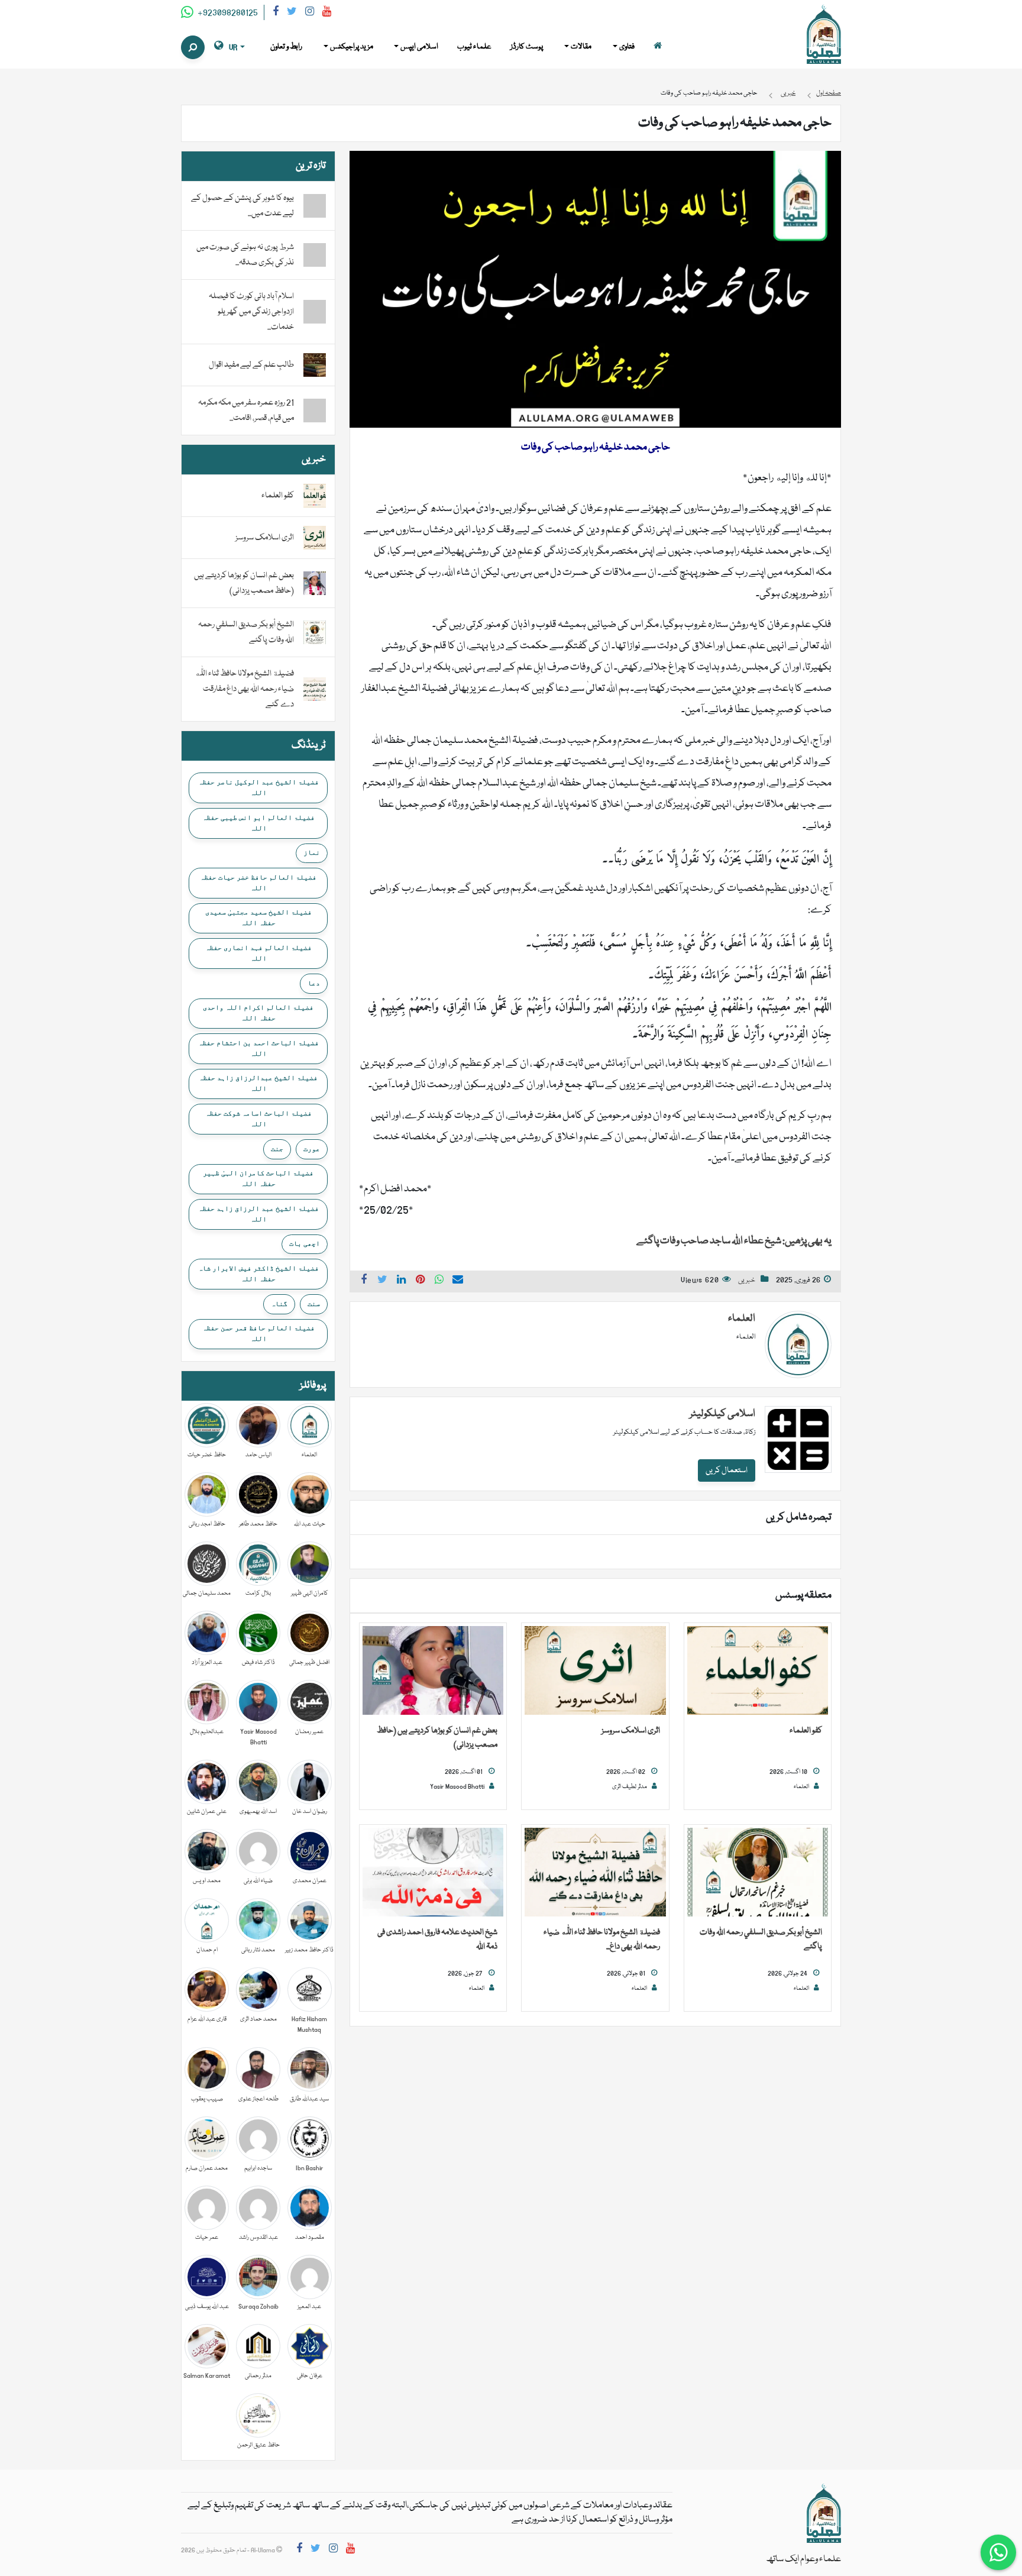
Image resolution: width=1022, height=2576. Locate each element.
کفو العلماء (806, 1731)
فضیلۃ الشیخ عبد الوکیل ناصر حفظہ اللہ (258, 787)
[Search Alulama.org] (193, 47)
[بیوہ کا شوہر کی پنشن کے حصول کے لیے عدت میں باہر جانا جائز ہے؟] (315, 206)
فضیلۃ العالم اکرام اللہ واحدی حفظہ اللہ (258, 1013)
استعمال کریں (727, 1470)
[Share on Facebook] (364, 1281)
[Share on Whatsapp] (439, 1281)
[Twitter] (292, 13)
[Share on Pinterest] (421, 1281)
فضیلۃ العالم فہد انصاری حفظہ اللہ (258, 953)
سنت (314, 1304)
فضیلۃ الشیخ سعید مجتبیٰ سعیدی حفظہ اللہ (258, 917)
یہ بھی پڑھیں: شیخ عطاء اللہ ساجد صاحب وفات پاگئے (734, 1241)
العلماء (742, 1319)
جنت (277, 1149)
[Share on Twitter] (383, 1281)
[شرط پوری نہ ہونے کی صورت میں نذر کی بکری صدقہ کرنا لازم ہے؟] (315, 255)
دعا (314, 983)
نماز (312, 852)
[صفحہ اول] (658, 47)
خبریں (747, 1280)
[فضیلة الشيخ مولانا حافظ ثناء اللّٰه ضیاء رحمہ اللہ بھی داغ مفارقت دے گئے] (595, 1873)
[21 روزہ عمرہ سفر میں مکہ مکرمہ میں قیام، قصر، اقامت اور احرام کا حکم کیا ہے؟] (315, 411)
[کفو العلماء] (758, 1671)
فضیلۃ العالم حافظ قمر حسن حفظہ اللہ (258, 1333)
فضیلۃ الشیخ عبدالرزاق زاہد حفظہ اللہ (258, 1083)
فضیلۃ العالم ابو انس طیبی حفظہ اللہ (258, 823)
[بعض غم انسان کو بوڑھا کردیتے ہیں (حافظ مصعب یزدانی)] (433, 1671)
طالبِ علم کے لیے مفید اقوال (251, 365)
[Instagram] (310, 13)
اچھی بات (305, 1243)
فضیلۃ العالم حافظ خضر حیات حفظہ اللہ (258, 883)
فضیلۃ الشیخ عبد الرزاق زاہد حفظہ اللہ (258, 1214)
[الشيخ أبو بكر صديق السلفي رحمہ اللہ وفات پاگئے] (758, 1873)
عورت (312, 1149)
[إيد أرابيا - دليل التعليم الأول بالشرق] (824, 2514)
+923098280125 (227, 13)
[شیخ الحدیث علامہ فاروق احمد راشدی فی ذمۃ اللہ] (433, 1873)
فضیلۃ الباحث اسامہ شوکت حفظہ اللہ (258, 1119)
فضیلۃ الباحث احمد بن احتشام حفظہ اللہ (258, 1048)
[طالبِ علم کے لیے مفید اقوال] (315, 366)
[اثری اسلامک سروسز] (595, 1671)
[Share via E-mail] (458, 1281)
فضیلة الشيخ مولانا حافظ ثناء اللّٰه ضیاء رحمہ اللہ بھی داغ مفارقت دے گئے (244, 689)
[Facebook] (276, 13)
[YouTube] (327, 13)
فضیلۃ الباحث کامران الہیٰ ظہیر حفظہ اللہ (258, 1178)
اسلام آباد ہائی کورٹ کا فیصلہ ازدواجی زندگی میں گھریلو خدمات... (251, 312)
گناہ (279, 1304)
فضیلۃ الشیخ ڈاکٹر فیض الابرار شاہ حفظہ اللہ (258, 1274)
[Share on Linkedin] (402, 1281)
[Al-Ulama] (824, 35)
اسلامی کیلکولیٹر (722, 1414)
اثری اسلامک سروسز (631, 1731)
